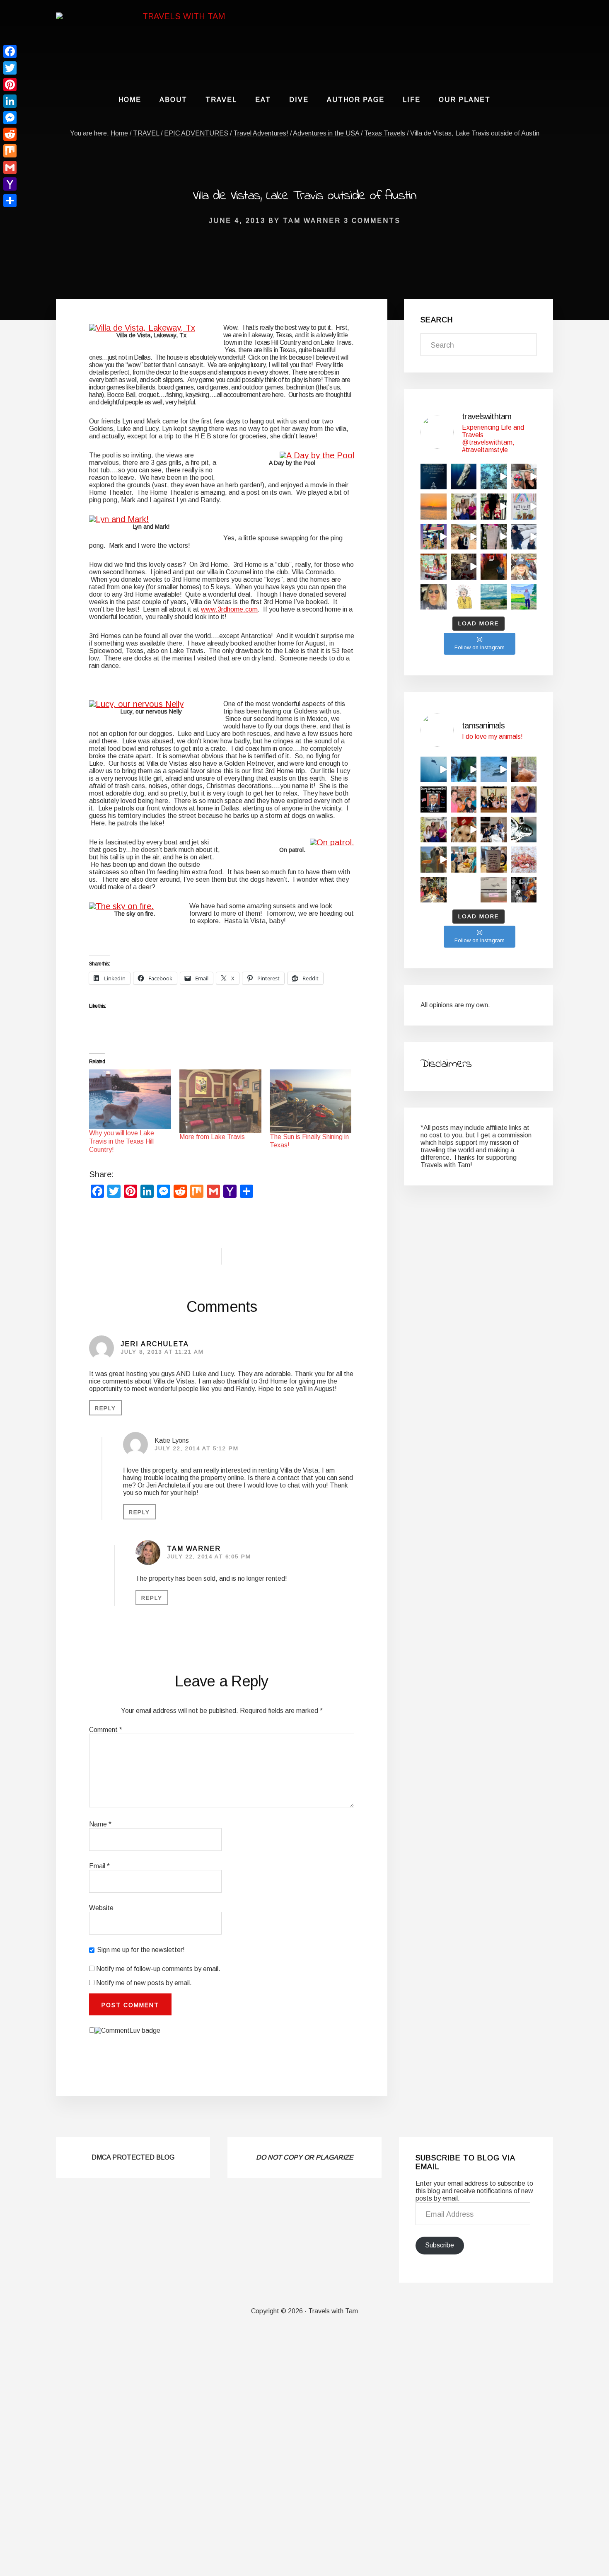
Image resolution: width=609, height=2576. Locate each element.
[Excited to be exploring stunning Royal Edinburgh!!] (494, 567)
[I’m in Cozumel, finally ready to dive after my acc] (434, 507)
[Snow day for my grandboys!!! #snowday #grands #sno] (524, 537)
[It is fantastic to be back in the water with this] (494, 770)
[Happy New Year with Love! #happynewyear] (464, 507)
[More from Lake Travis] (220, 1101)
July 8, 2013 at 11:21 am (162, 1352)
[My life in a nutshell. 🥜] (494, 860)
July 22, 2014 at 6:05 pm (209, 1556)
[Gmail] (10, 167)
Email (99, 1866)
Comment (106, 1730)
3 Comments (372, 221)
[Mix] (10, 151)
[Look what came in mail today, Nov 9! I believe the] (494, 890)
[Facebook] (10, 51)
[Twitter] (10, 68)
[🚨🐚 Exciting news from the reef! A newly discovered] (524, 860)
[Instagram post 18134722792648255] (434, 477)
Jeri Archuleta (155, 1344)
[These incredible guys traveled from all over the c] (464, 860)
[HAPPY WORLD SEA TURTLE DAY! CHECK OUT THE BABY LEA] (524, 830)
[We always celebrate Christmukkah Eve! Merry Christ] (464, 567)
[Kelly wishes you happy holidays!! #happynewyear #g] (464, 830)
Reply (105, 1408)
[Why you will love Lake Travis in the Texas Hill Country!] (130, 1099)
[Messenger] (10, 118)
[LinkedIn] (10, 101)
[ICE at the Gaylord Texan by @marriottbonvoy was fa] (494, 507)
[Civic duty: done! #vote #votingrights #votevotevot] (434, 597)
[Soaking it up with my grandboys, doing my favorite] (434, 537)
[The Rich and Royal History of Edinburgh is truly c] (524, 567)
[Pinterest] (10, 85)
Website (101, 1908)
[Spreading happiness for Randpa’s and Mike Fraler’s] (524, 507)
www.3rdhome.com (229, 609)
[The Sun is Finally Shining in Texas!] (311, 1101)
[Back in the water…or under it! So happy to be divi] (524, 477)
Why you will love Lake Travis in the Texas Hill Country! (122, 1141)
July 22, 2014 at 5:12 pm (197, 1448)
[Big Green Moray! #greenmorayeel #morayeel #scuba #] (464, 770)
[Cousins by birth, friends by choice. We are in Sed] (464, 537)
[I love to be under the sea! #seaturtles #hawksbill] (434, 770)
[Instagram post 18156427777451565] (494, 799)
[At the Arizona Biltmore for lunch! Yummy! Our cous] (494, 537)
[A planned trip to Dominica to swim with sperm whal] (464, 477)
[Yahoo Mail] (10, 184)
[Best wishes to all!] (434, 830)
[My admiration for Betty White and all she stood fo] (464, 597)
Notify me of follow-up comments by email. (158, 1969)
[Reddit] (10, 134)
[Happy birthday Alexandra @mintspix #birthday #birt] (464, 799)
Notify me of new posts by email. (144, 1983)
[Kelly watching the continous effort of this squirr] (524, 770)
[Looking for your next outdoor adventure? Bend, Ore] (494, 597)
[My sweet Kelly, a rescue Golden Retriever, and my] (434, 860)
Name (100, 1824)
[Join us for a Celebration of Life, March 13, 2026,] (524, 799)
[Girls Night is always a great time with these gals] (434, 890)
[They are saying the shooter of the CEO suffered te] (464, 890)
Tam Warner (194, 1549)
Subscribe (440, 2245)
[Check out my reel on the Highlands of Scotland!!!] (524, 597)
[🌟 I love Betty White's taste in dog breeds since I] (524, 890)
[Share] (10, 201)
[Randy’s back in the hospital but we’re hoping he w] (494, 830)
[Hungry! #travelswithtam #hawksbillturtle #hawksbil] (494, 477)
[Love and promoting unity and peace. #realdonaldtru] (434, 799)
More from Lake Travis (212, 1137)
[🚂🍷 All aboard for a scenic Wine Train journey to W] (434, 567)
